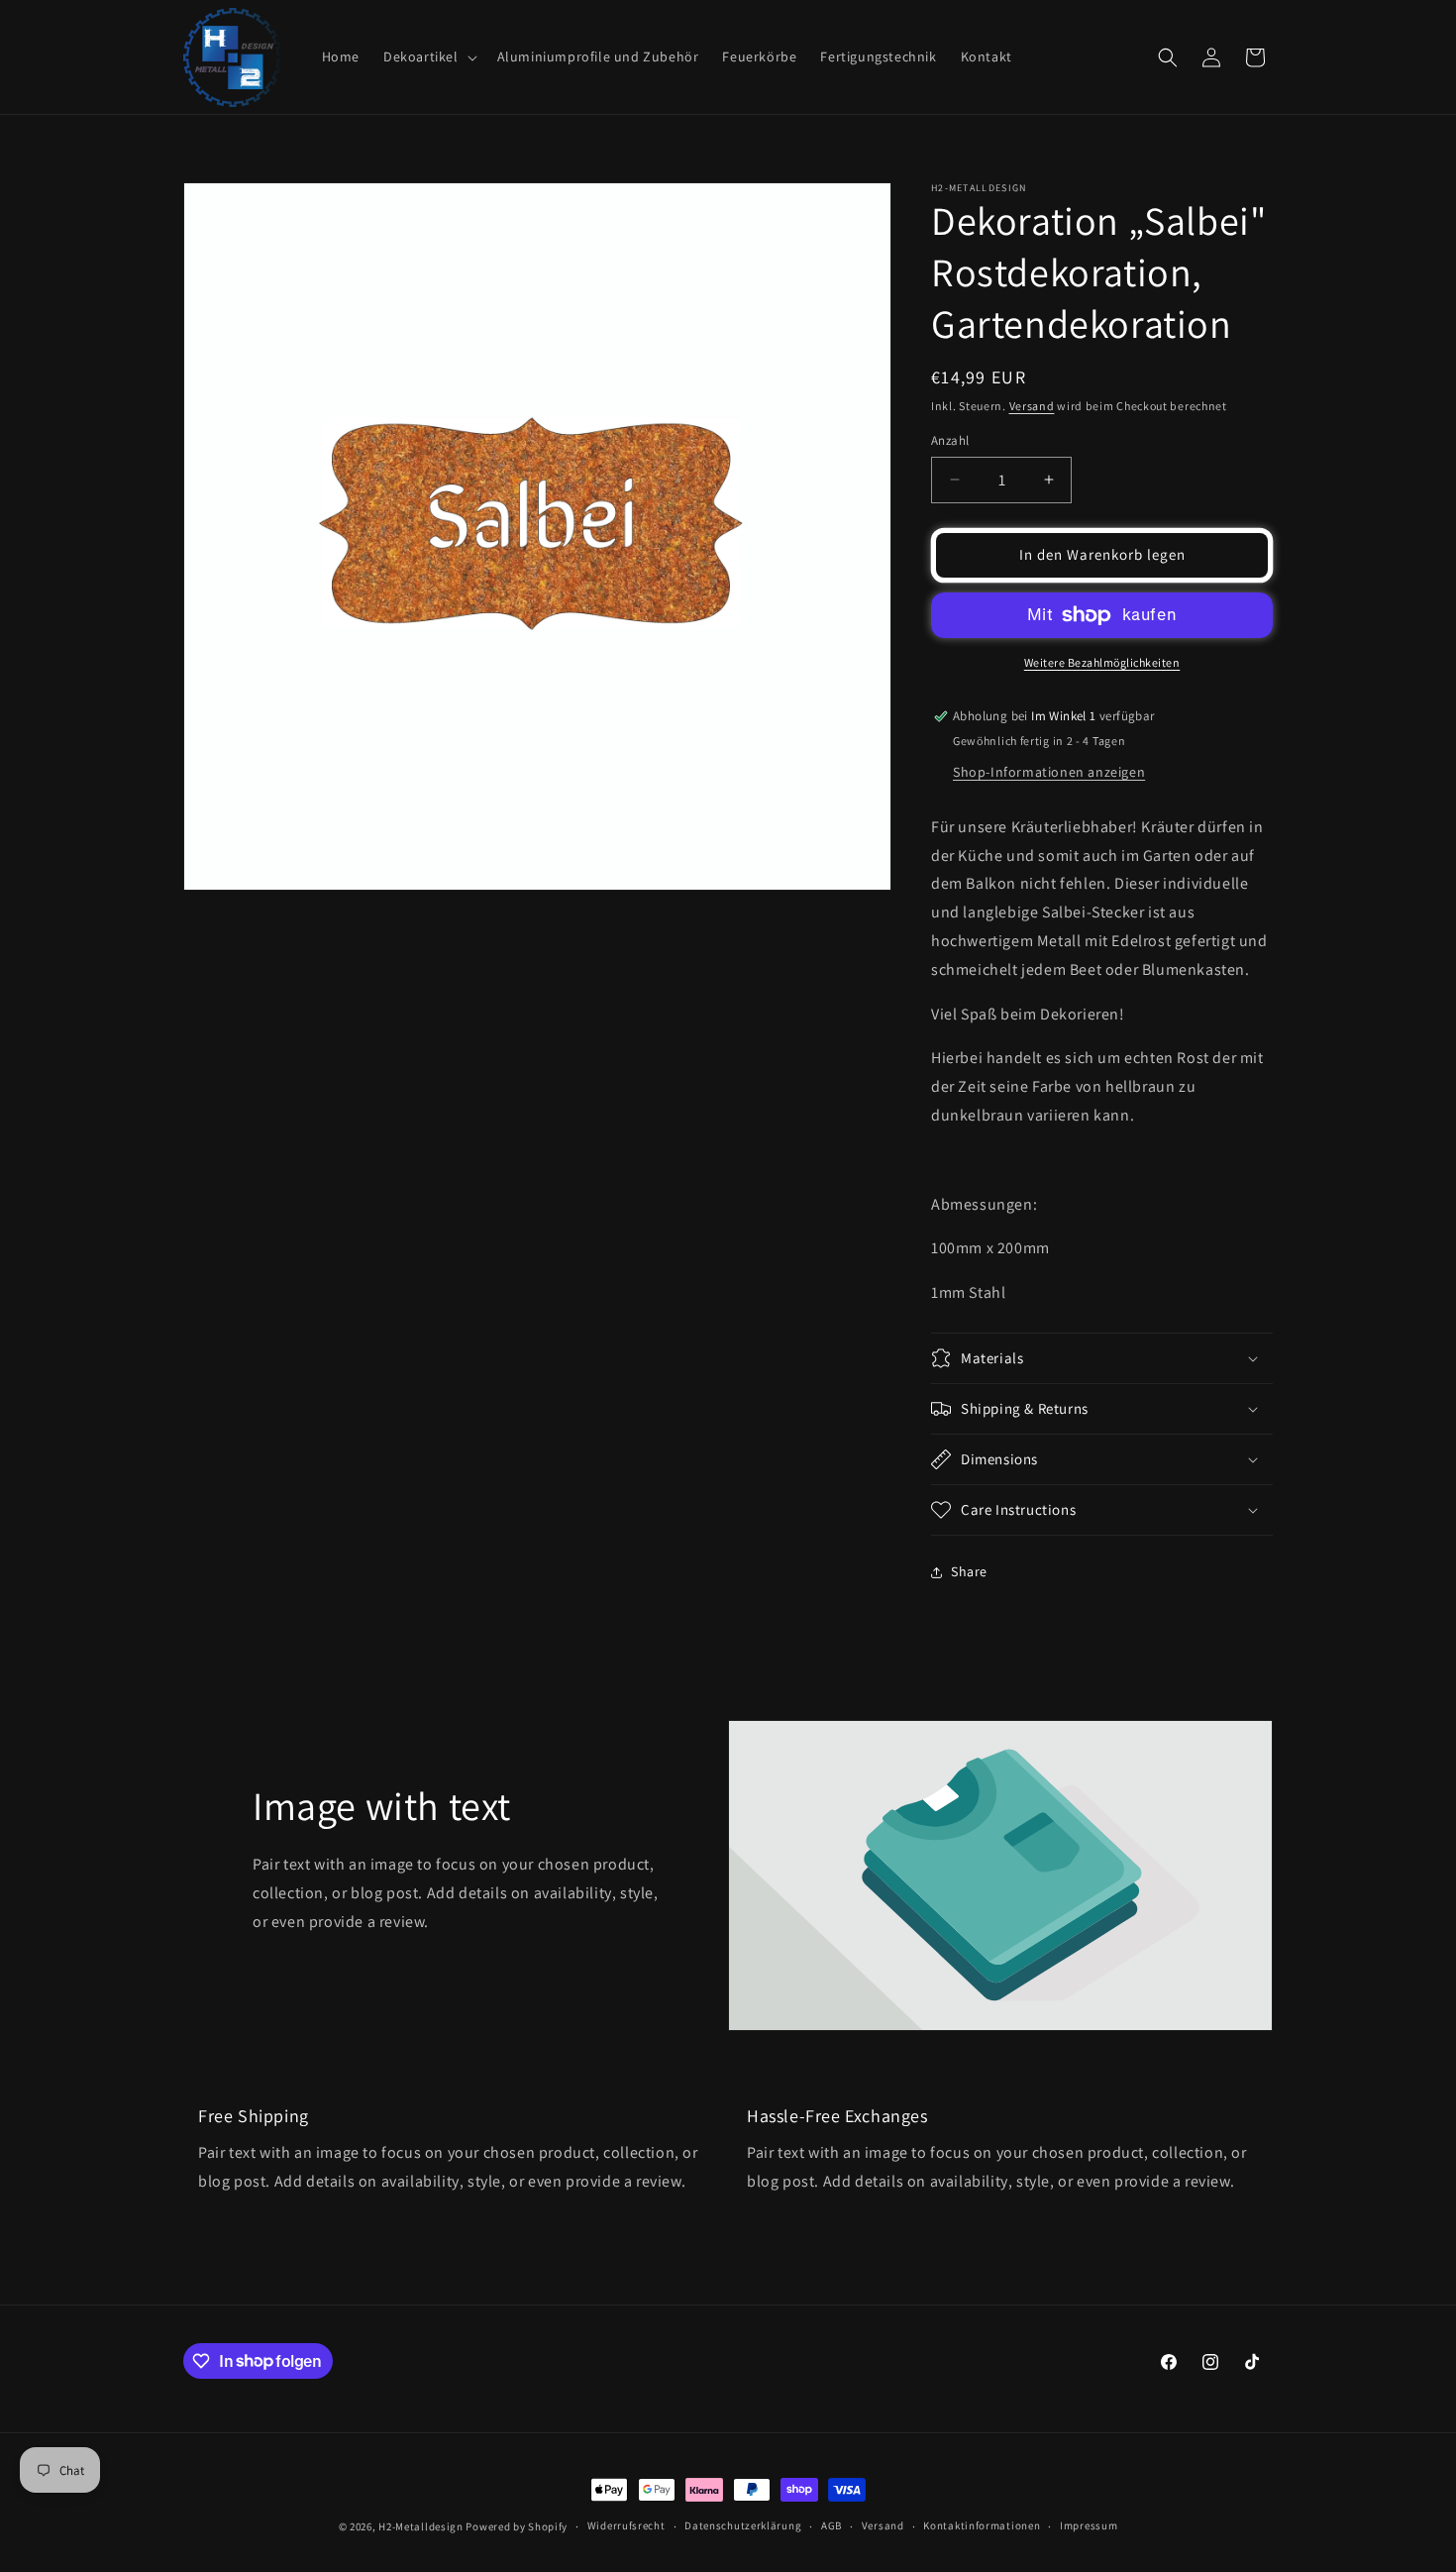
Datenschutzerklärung (743, 2525)
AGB (832, 2525)
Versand (1032, 406)
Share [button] (969, 1571)
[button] (428, 56)
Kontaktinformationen (982, 2525)
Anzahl (950, 440)
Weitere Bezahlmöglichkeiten (1102, 662)
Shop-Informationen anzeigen (1049, 772)
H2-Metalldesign (421, 2526)
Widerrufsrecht (626, 2525)
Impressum (1089, 2525)
